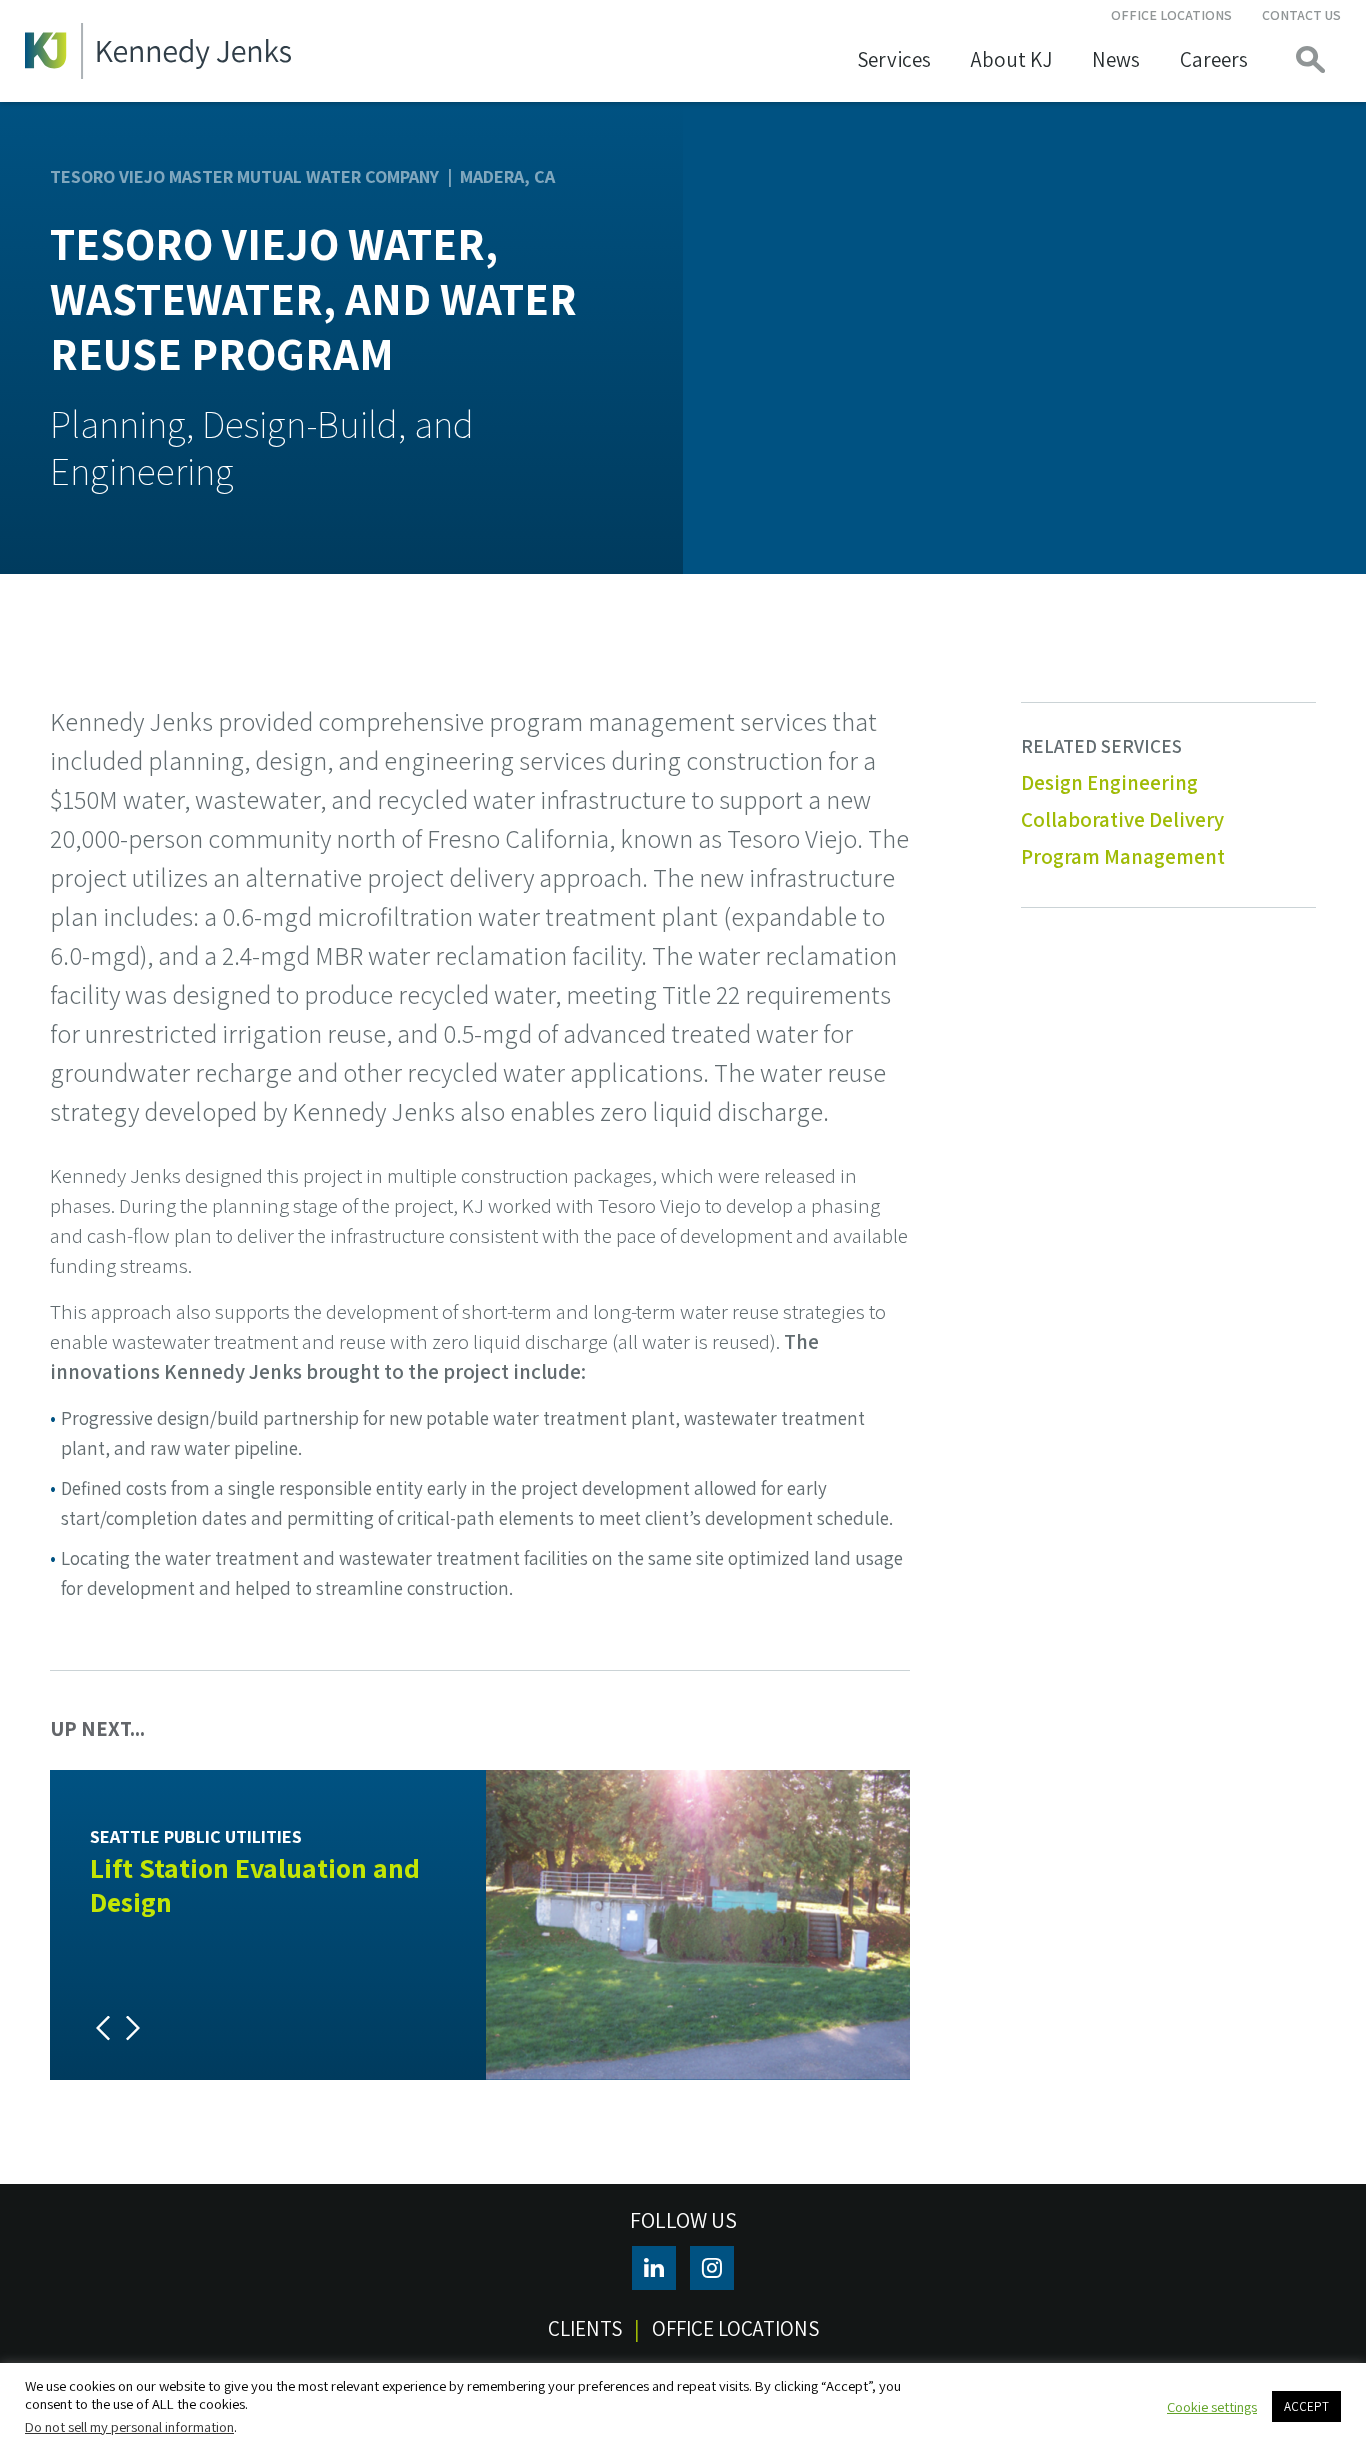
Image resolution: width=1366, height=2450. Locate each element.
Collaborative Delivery (1122, 819)
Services (894, 59)
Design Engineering (1109, 782)
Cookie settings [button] (1212, 2407)
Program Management (1123, 856)
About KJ (1011, 59)
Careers (1214, 59)
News (1116, 59)
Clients (585, 2328)
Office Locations (1171, 15)
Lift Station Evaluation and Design (255, 1884)
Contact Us (1301, 15)
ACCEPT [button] (1306, 2406)
